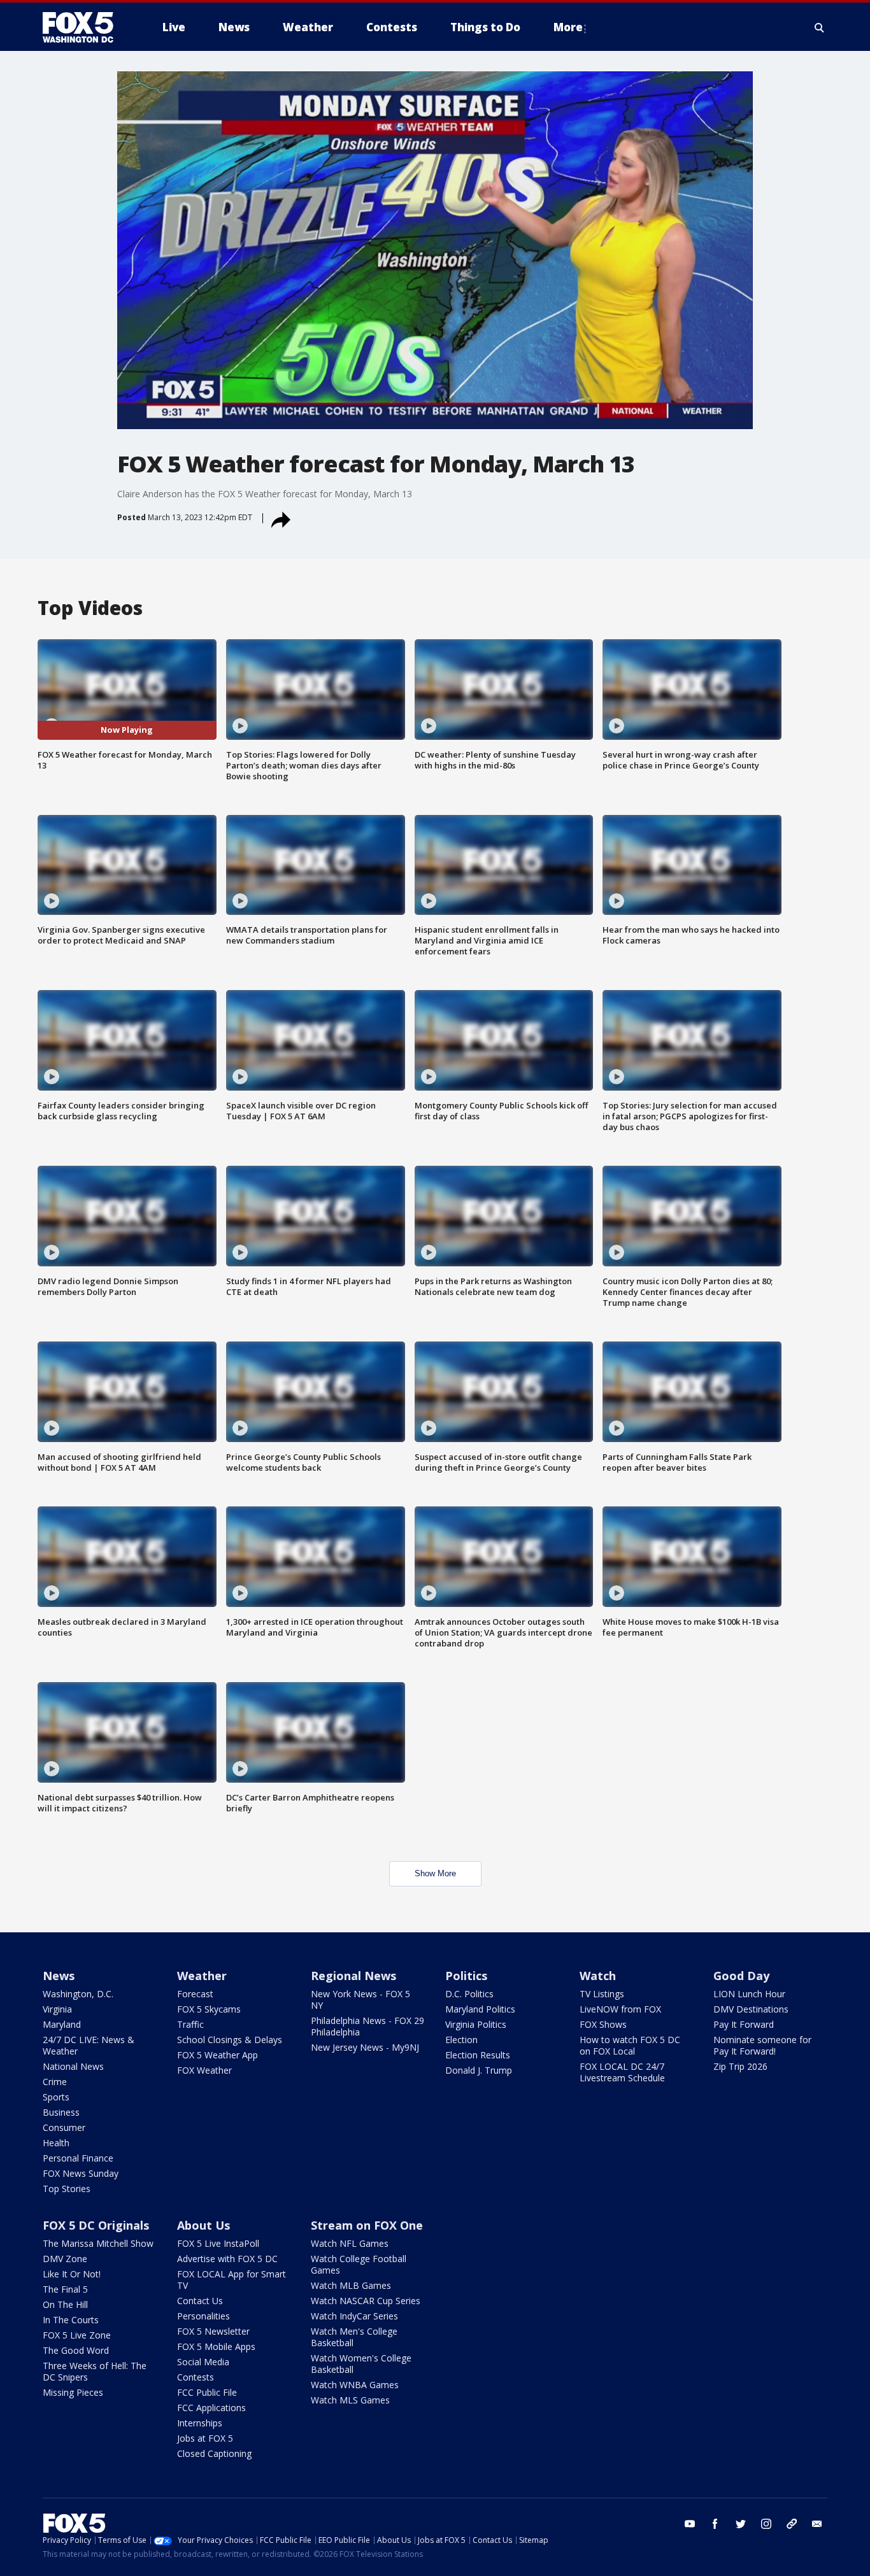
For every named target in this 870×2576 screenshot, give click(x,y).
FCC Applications (211, 2408)
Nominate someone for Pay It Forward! (762, 2045)
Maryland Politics (480, 2009)
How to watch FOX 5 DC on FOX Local (630, 2045)
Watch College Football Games (359, 2264)
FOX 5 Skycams (209, 2009)
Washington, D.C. (78, 1994)
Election (461, 2040)
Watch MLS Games (350, 2400)
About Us (203, 2225)
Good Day (741, 1976)
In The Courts (71, 2320)
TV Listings (602, 1994)
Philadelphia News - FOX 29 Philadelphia (367, 2026)
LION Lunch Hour (749, 1994)
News (59, 1976)
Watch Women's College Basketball (361, 2364)
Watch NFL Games (350, 2243)
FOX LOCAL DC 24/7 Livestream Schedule (622, 2072)
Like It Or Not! (72, 2274)
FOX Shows (603, 2024)
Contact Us (200, 2301)
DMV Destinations (751, 2009)
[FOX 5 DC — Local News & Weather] (85, 27)
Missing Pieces (73, 2392)
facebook (715, 2524)
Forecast (195, 1994)
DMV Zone (65, 2259)
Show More (435, 1873)
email (817, 2524)
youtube (690, 2524)
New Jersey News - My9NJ (365, 2047)
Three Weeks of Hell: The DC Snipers (95, 2371)
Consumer (64, 2127)
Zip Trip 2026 (740, 2066)
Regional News (353, 1976)
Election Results (478, 2055)
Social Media (203, 2362)
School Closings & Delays (230, 2040)
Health (56, 2143)
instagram (766, 2524)
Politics (466, 1976)
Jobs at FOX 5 (205, 2438)
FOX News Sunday (81, 2173)
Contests (196, 2377)
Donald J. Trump (479, 2070)
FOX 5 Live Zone (77, 2335)
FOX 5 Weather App (217, 2055)
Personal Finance (78, 2158)
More (568, 27)
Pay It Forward (744, 2024)
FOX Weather (204, 2070)
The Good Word (76, 2350)
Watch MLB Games (351, 2285)
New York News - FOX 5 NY (360, 1999)
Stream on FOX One (367, 2225)
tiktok (792, 2524)
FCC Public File (207, 2392)
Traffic (190, 2024)
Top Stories (67, 2189)
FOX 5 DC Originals (96, 2225)
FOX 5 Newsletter (213, 2331)
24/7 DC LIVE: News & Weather (89, 2045)
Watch (598, 1976)
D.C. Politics (469, 1994)
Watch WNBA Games (355, 2385)
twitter (741, 2524)
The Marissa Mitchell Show (98, 2243)
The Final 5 (65, 2289)
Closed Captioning (214, 2453)
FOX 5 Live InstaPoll (218, 2243)
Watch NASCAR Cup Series (366, 2301)
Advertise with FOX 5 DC (227, 2259)
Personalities (203, 2316)
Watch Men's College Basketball (354, 2337)
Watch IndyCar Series (354, 2316)
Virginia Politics (476, 2024)
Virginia (57, 2009)
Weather (202, 1976)
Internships (200, 2423)
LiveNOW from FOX (620, 2009)
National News (73, 2066)
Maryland (62, 2024)
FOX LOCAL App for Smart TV (232, 2280)
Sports (56, 2097)
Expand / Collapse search (820, 27)
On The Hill (65, 2304)
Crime (55, 2082)
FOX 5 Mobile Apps (216, 2346)
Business (61, 2112)
